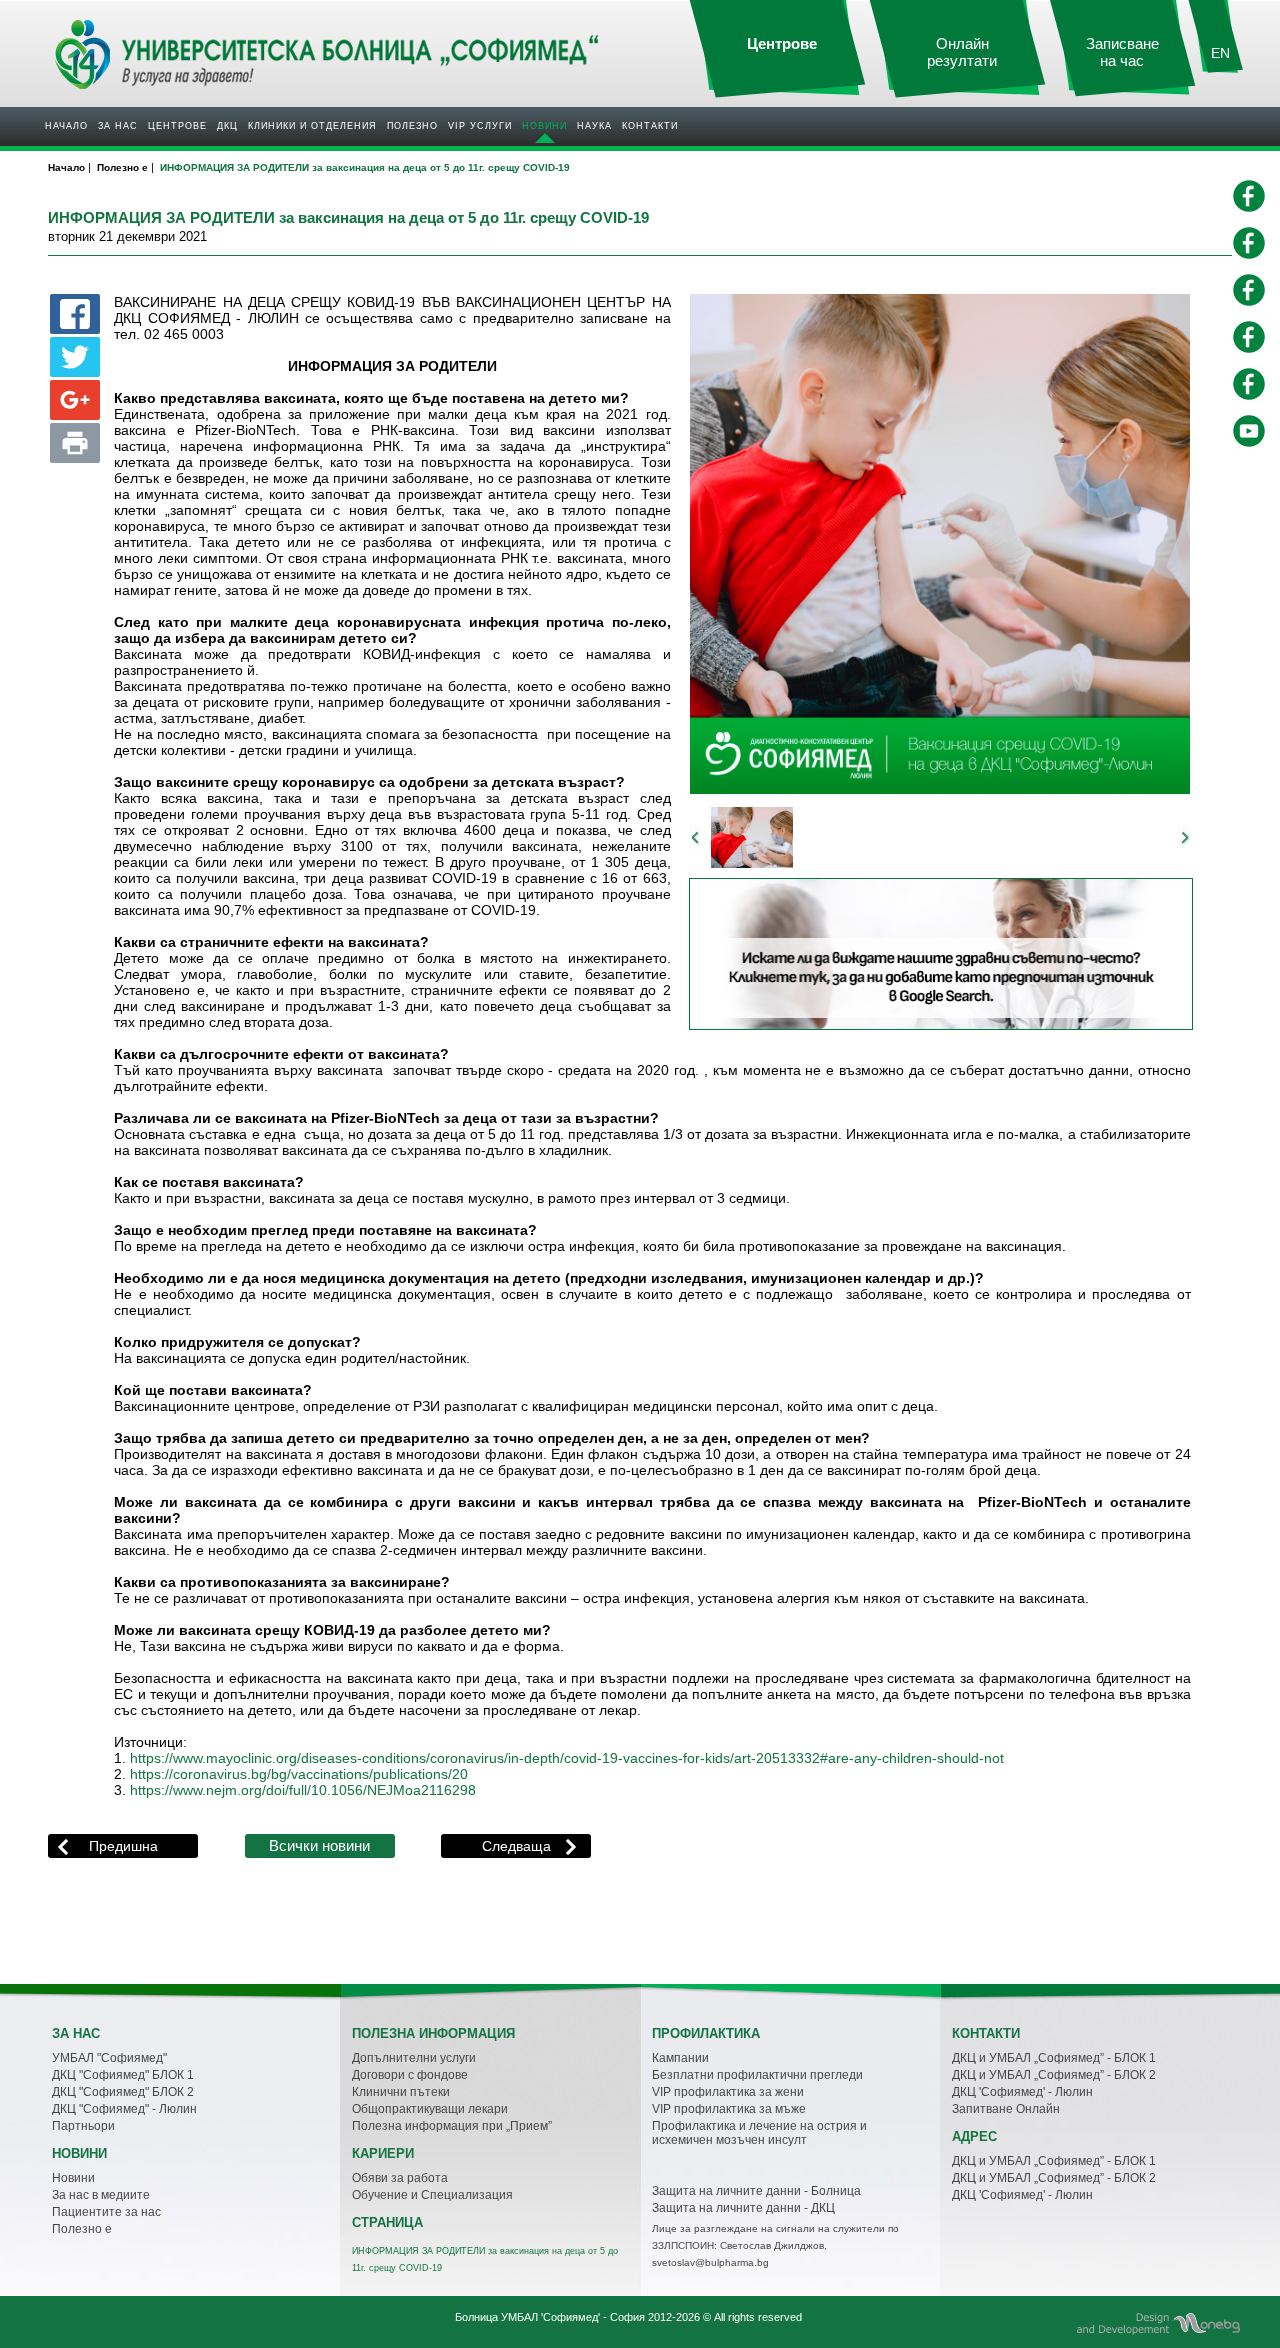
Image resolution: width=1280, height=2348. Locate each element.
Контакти (650, 126)
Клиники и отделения (312, 126)
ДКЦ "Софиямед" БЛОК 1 (123, 2075)
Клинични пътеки (401, 2092)
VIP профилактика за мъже (729, 2109)
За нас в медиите (101, 2195)
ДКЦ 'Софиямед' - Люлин (1022, 2092)
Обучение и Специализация (432, 2195)
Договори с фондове (410, 2075)
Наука (594, 126)
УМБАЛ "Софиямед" (109, 2058)
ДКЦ (227, 126)
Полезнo (412, 126)
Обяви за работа (400, 2178)
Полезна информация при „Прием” (452, 2126)
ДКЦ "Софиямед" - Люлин (124, 2109)
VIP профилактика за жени (728, 2092)
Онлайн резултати (962, 52)
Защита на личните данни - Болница (756, 2191)
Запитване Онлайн (1006, 2109)
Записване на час (1122, 52)
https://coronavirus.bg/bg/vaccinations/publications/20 (299, 1774)
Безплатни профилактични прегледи (757, 2075)
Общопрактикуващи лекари (430, 2109)
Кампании (680, 2058)
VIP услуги (480, 126)
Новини (544, 126)
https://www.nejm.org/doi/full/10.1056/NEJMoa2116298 (303, 1790)
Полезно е (82, 2229)
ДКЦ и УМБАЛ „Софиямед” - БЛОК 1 (1054, 2058)
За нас (118, 126)
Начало (66, 126)
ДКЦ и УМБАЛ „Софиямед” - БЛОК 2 (1054, 2075)
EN (1220, 53)
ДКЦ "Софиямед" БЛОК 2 (123, 2092)
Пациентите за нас (106, 2212)
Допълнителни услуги (414, 2058)
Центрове (177, 126)
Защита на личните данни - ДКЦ (743, 2208)
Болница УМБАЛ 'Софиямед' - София (550, 2317)
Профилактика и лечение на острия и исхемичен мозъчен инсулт (759, 2133)
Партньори (83, 2126)
